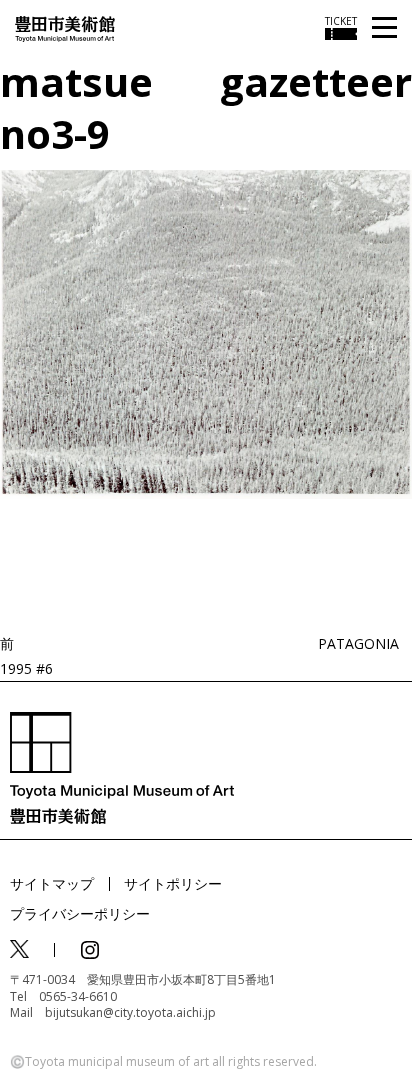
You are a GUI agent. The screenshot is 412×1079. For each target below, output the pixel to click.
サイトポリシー (173, 883)
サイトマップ (52, 883)
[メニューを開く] (384, 28)
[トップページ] (65, 27)
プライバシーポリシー (80, 913)
